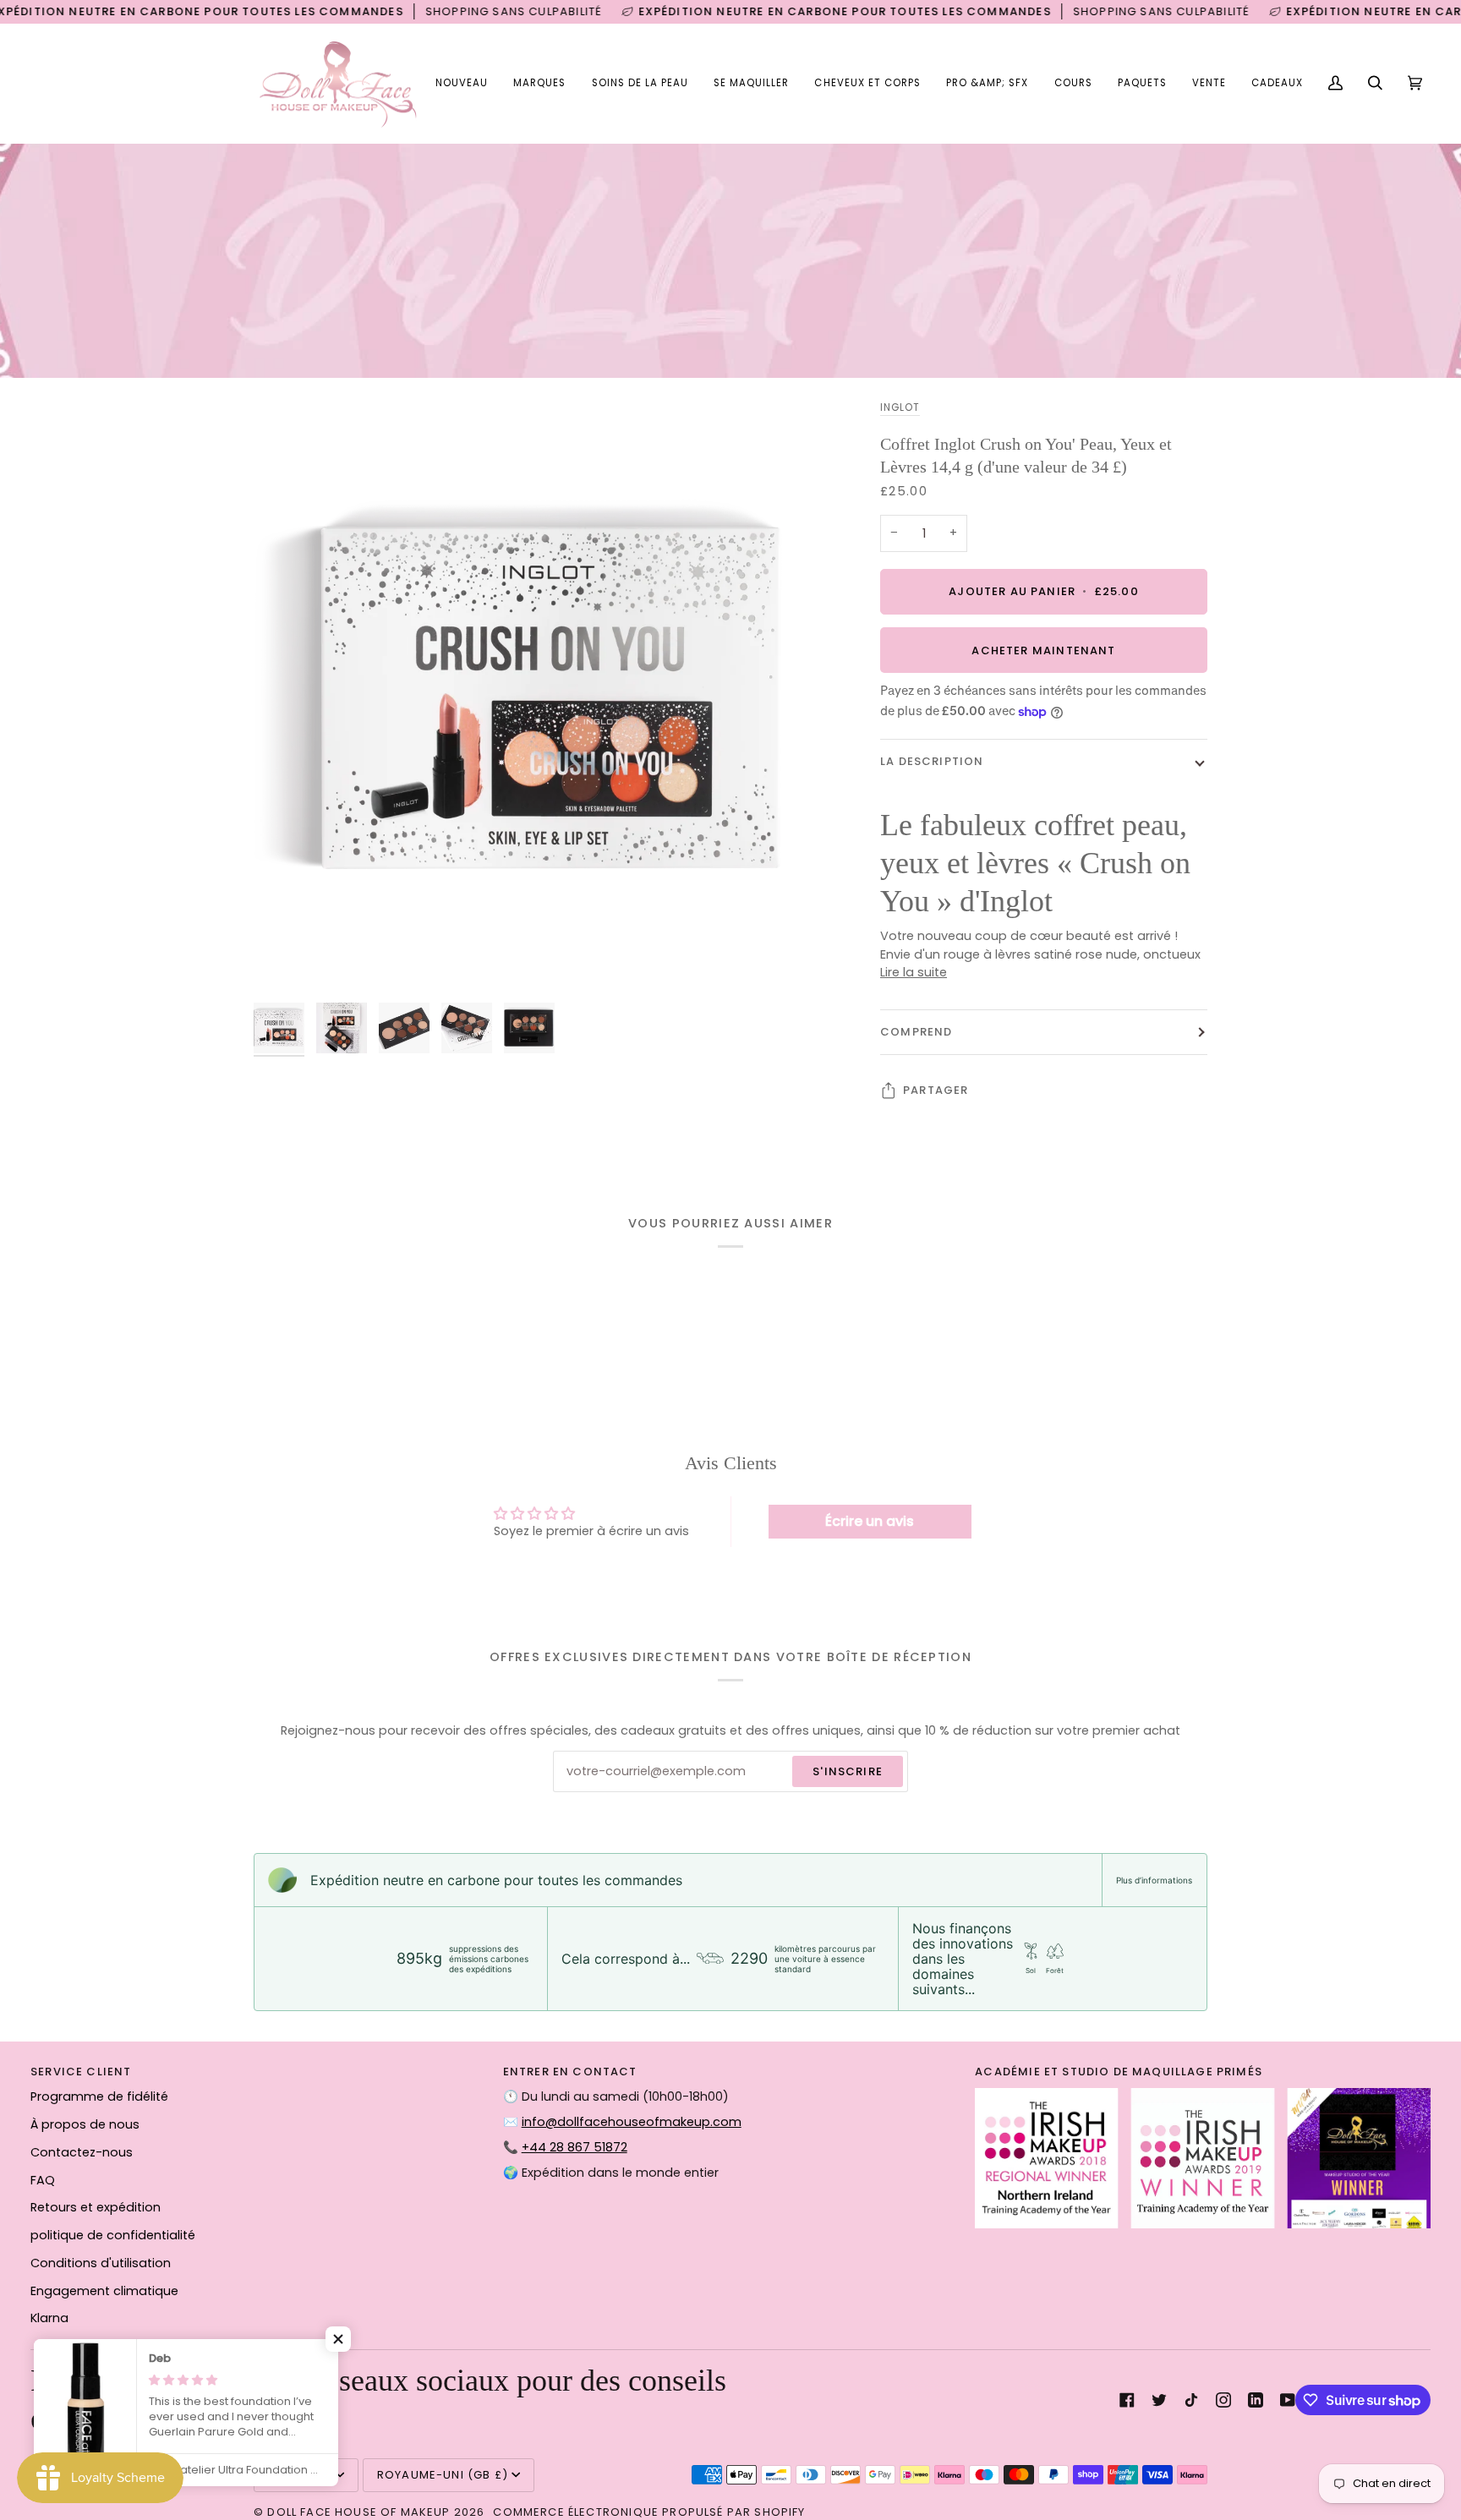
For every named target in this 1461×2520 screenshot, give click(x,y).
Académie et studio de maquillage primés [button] (1119, 2072)
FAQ (43, 2180)
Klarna (49, 2318)
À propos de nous (85, 2124)
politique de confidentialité (113, 2235)
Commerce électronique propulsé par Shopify (649, 2512)
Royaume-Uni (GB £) (443, 2475)
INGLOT (900, 407)
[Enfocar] (285, 962)
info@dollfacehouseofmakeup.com (632, 2122)
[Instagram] (1223, 2400)
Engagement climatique (104, 2291)
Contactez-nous (82, 2152)
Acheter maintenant (1043, 650)
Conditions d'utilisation (101, 2263)
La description (932, 762)
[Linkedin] (1256, 2400)
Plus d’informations (1154, 1880)
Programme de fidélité (99, 2096)
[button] (539, 84)
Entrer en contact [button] (570, 2072)
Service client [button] (81, 2072)
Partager (936, 1090)
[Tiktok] (1191, 2400)
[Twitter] (1159, 2400)
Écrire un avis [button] (870, 1521)
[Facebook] (1127, 2400)
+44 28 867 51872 (575, 2147)
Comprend (916, 1032)
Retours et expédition (96, 2207)
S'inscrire (848, 1771)
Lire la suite (914, 973)
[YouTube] (1288, 2400)
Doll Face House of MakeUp (358, 2512)
